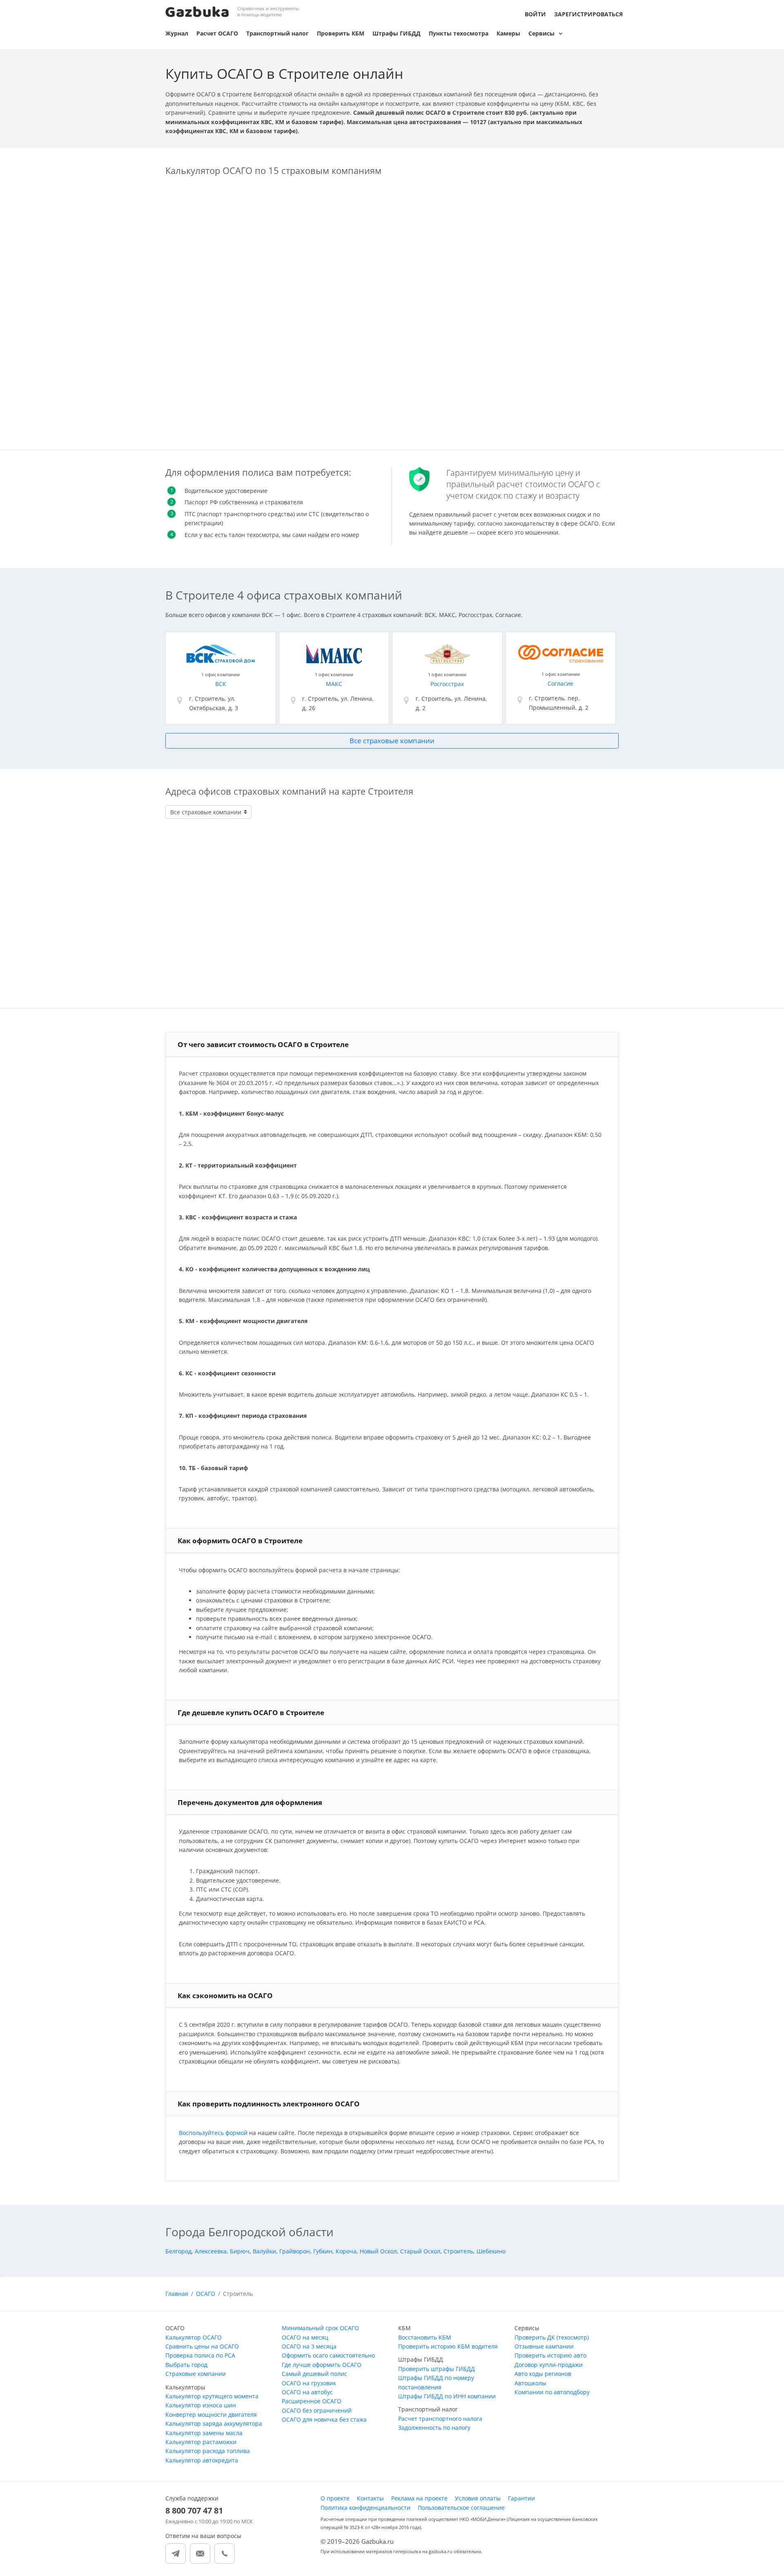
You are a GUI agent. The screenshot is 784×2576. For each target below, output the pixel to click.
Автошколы (530, 2383)
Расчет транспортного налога (440, 2419)
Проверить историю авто (550, 2355)
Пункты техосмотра (459, 33)
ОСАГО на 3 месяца (309, 2346)
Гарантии (521, 2498)
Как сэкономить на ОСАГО (225, 1996)
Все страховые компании (392, 741)
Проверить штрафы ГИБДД (437, 2369)
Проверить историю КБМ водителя (448, 2346)
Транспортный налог (277, 33)
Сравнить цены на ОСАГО (202, 2346)
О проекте (335, 2498)
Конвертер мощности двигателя (211, 2414)
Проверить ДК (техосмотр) (552, 2337)
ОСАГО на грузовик (309, 2383)
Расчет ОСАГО (217, 33)
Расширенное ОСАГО (312, 2401)
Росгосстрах (447, 684)
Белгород (178, 2251)
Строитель (458, 2251)
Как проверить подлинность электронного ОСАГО (269, 2104)
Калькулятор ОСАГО (194, 2337)
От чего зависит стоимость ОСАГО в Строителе (263, 1044)
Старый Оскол (420, 2251)
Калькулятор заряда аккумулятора (214, 2423)
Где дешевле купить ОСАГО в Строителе (251, 1713)
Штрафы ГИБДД (396, 33)
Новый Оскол (378, 2251)
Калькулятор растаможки (201, 2442)
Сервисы (541, 33)
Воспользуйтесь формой (213, 2133)
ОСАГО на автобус (307, 2392)
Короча (346, 2251)
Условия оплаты (478, 2498)
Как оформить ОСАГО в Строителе (240, 1541)
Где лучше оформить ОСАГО (322, 2365)
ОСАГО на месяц (305, 2337)
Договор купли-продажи (549, 2365)
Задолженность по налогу (434, 2428)
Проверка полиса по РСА (200, 2355)
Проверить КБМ (341, 33)
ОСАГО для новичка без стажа (324, 2419)
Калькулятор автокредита (202, 2460)
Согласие (560, 683)
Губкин (323, 2251)
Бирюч (240, 2251)
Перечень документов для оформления (250, 1802)
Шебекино (491, 2251)
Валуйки (264, 2251)
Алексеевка (211, 2251)
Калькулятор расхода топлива (208, 2451)
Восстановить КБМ (425, 2337)
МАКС (334, 684)
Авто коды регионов (543, 2374)
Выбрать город (186, 2365)
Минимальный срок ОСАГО (320, 2328)
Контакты (370, 2498)
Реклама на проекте (419, 2498)
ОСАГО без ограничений (317, 2410)
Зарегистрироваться (588, 14)
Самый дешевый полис (314, 2374)
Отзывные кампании (544, 2346)
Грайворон (295, 2251)
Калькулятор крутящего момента (212, 2396)
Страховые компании (196, 2374)
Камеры (508, 33)
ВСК (221, 684)
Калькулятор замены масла (204, 2433)
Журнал (177, 33)
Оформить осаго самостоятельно (328, 2355)
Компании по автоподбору (552, 2392)
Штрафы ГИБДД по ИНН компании (447, 2396)
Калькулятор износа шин (201, 2405)
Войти (535, 14)
